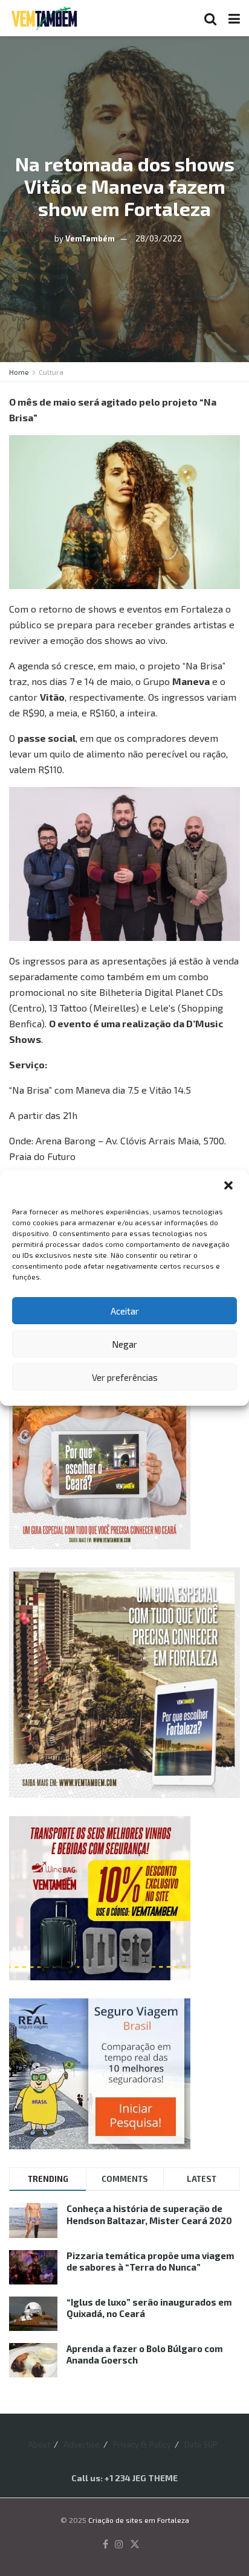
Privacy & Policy (142, 2444)
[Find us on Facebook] (105, 2545)
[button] (230, 1187)
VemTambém (90, 238)
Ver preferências (125, 1377)
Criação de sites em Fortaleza (139, 2520)
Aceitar (125, 1311)
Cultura (51, 372)
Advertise (82, 2444)
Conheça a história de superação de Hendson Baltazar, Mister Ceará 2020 (149, 2214)
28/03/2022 (159, 238)
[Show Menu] (234, 18)
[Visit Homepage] (44, 18)
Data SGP (201, 2444)
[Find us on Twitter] (135, 2545)
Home (19, 372)
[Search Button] (210, 18)
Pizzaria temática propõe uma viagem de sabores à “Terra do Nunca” (150, 2262)
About (39, 2444)
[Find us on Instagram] (119, 2545)
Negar (124, 1344)
